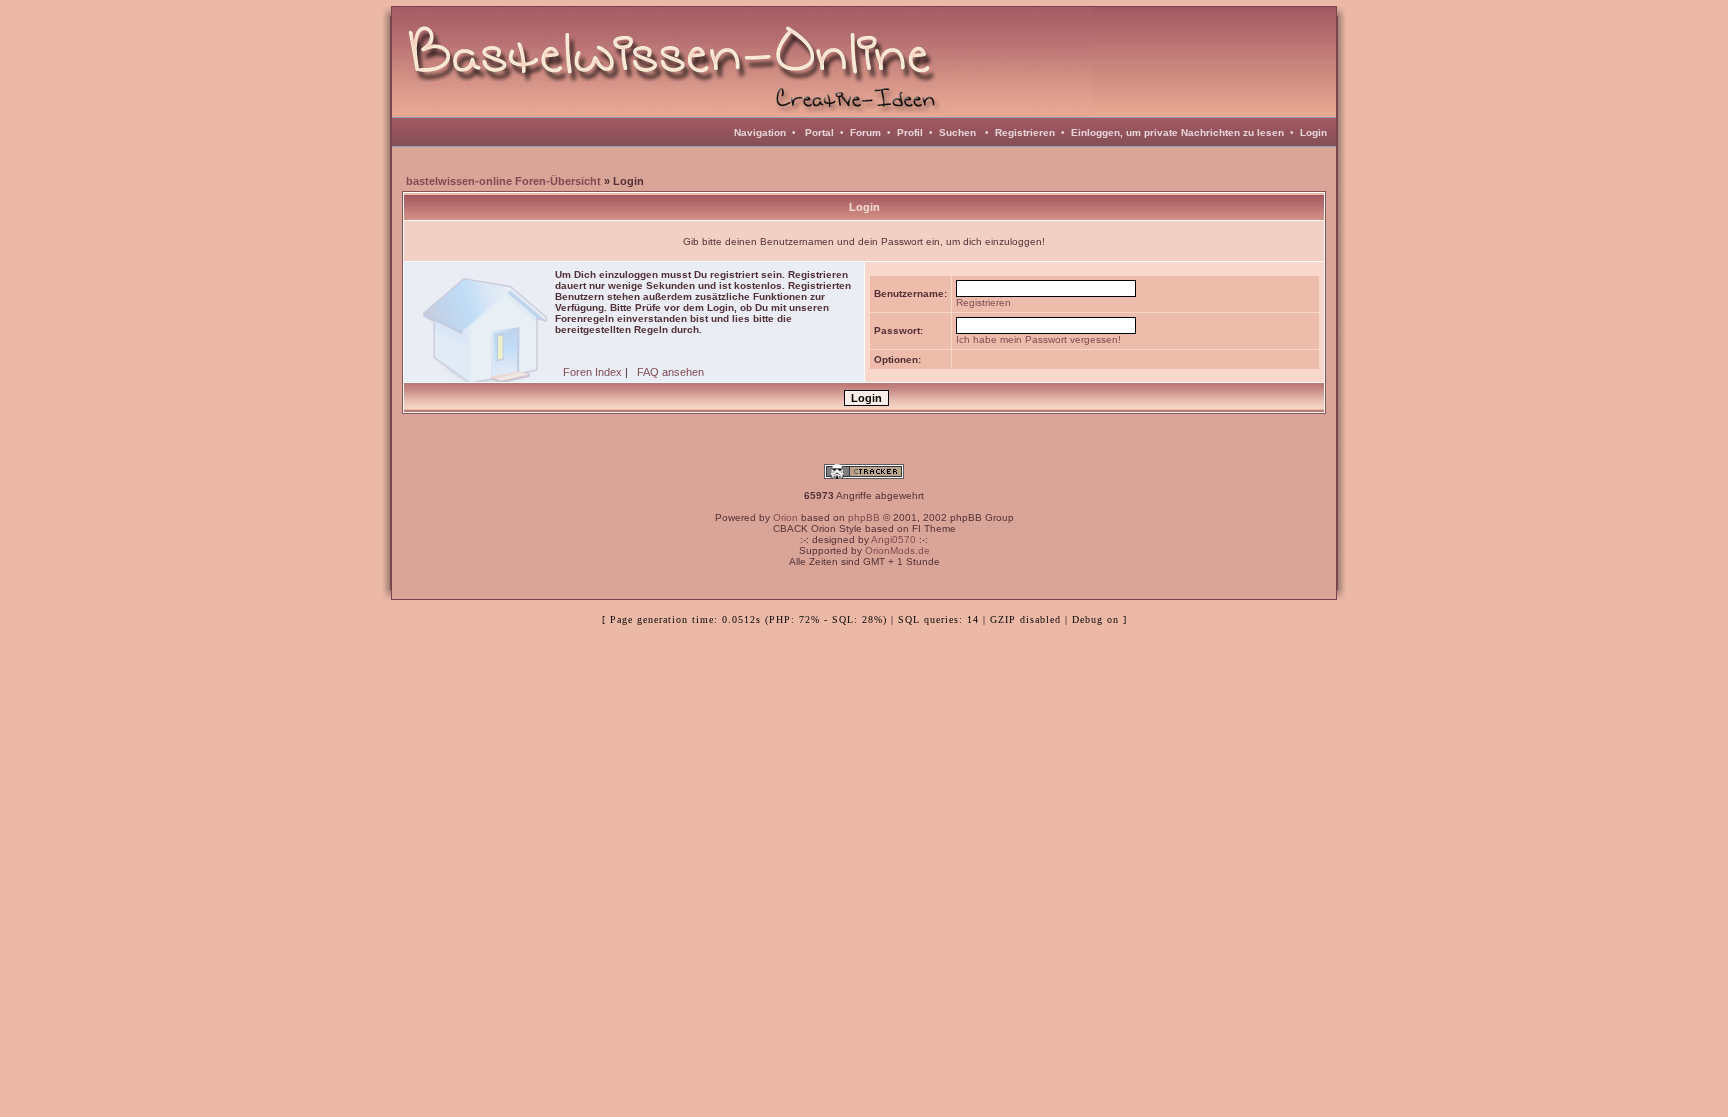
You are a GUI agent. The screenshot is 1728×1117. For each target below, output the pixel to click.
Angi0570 (893, 539)
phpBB (864, 517)
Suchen (957, 132)
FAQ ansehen (670, 372)
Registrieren (1025, 132)
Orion (785, 517)
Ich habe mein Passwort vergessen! (1038, 339)
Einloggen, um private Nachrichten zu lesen (1177, 132)
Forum (865, 132)
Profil (910, 132)
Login (1313, 132)
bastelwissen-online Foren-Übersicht (503, 181)
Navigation (760, 132)
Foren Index (592, 372)
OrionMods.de (897, 550)
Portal (819, 132)
